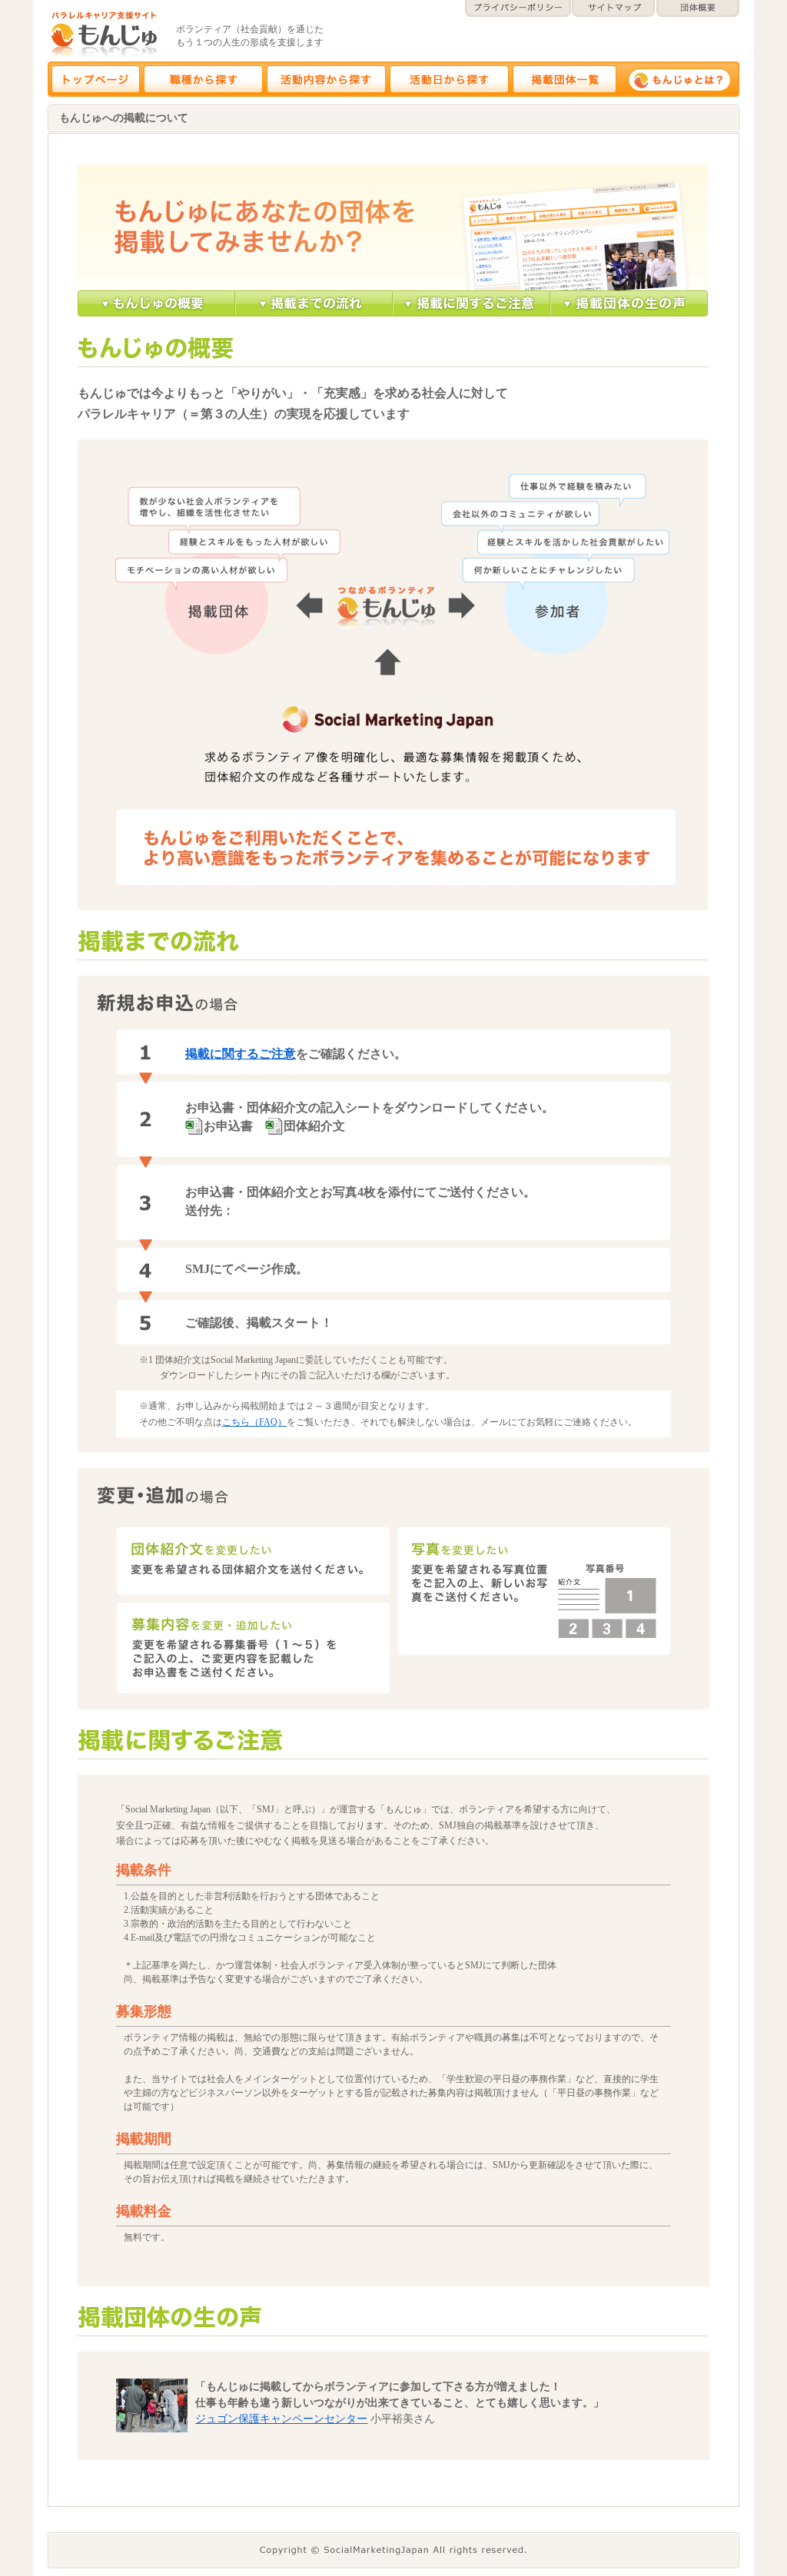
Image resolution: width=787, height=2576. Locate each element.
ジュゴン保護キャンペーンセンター (281, 2419)
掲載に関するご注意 (241, 1054)
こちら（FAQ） (254, 1422)
